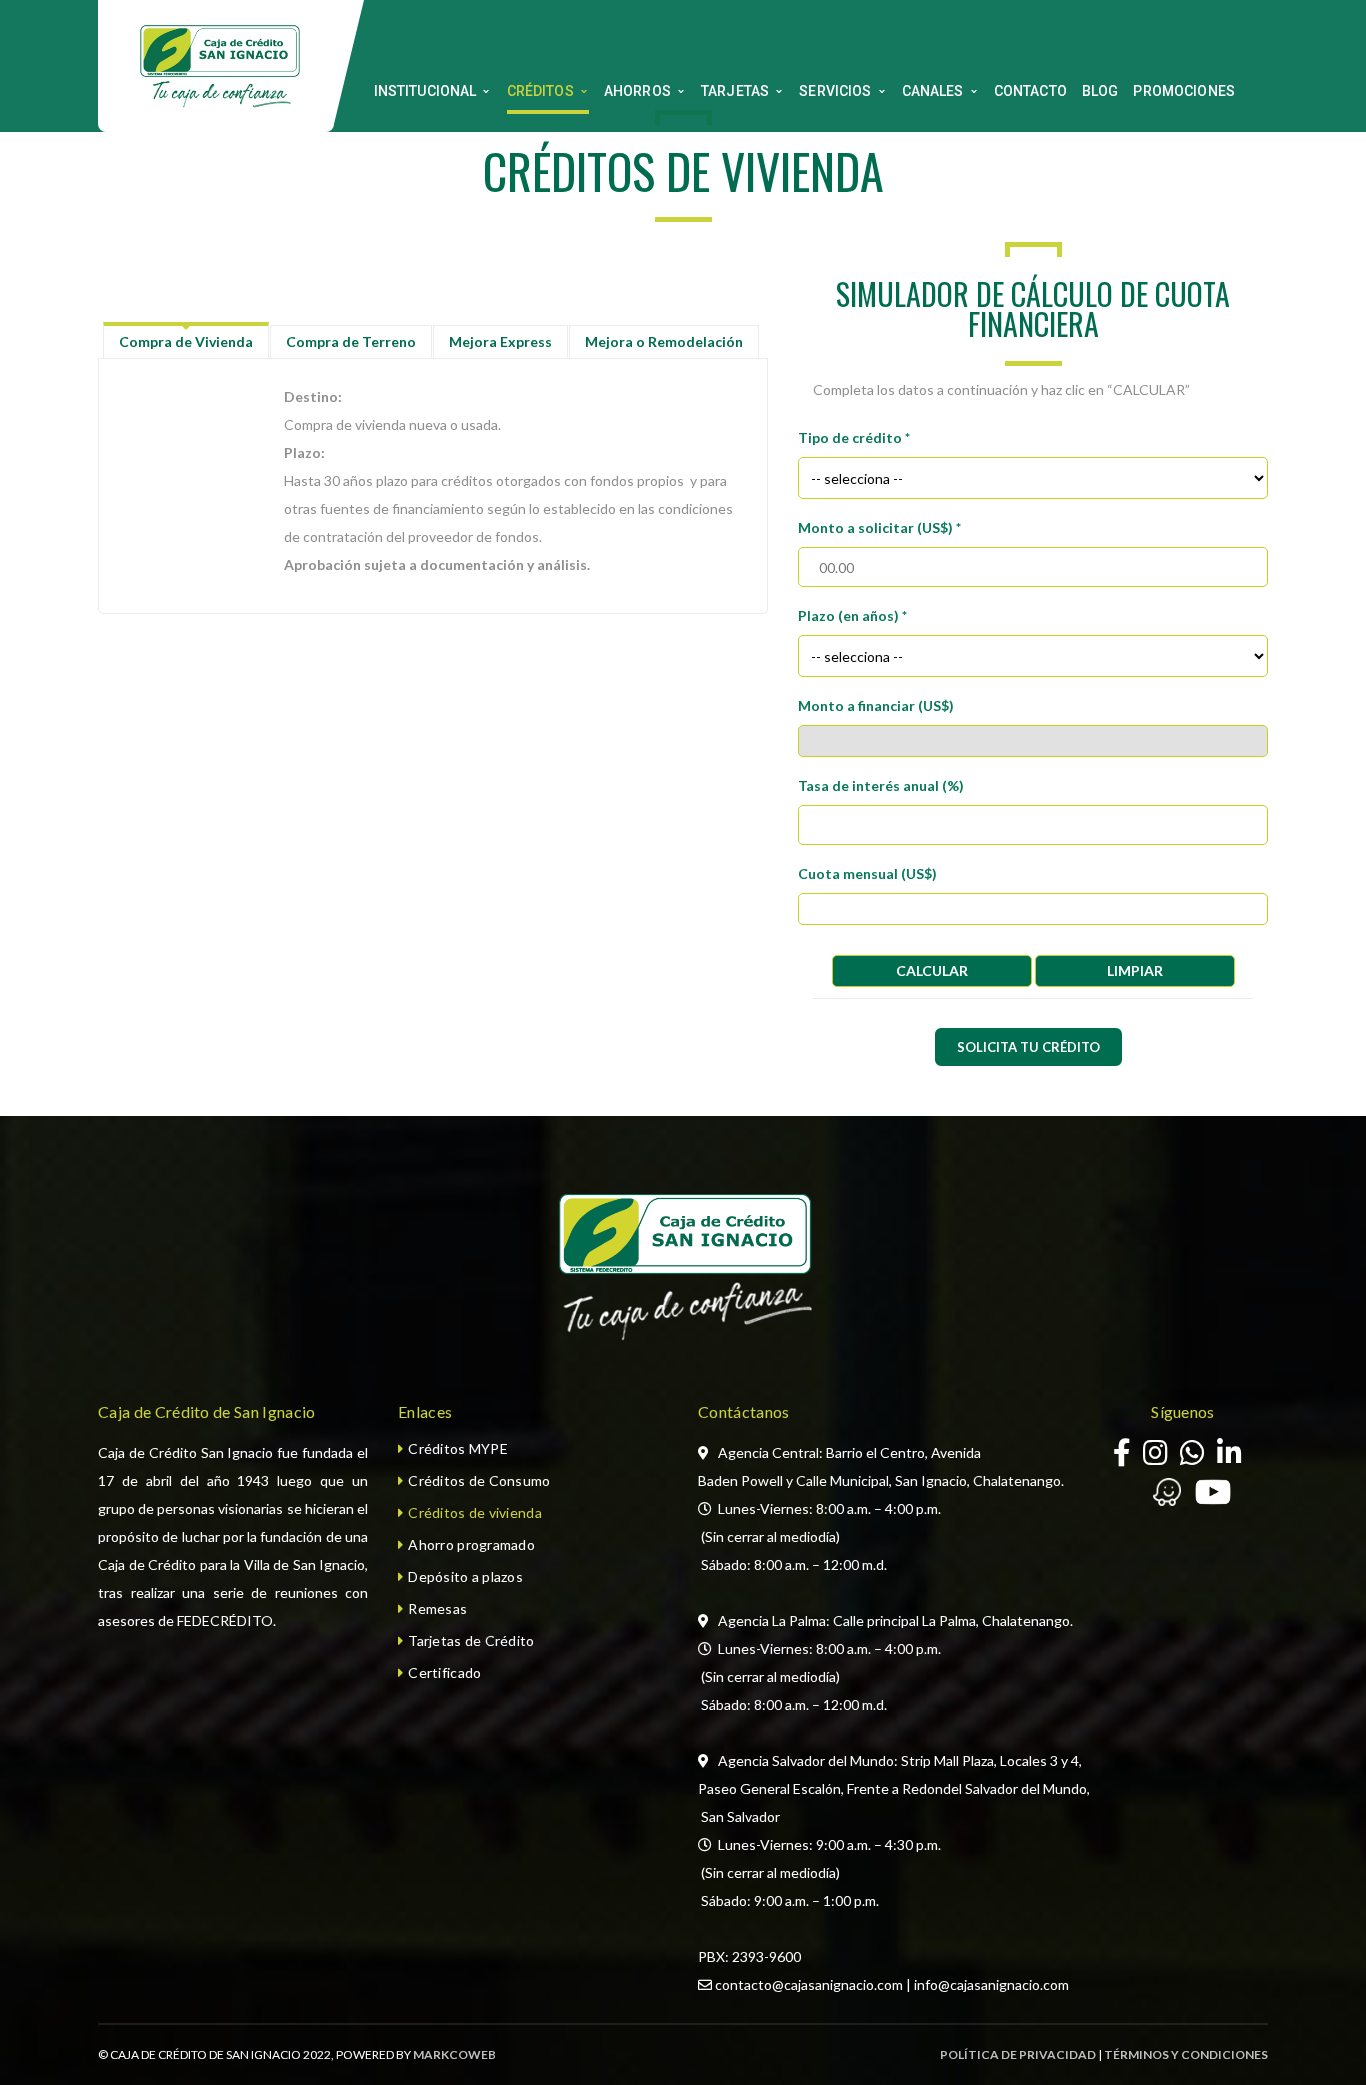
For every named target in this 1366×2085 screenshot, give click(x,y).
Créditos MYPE (458, 1448)
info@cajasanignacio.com (991, 1984)
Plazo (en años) (852, 615)
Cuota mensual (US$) (867, 873)
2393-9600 (766, 1956)
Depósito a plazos (465, 1576)
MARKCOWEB (454, 2054)
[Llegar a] (1157, 1497)
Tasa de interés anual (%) (881, 785)
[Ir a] (1229, 1457)
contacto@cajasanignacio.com (809, 1984)
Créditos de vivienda (475, 1512)
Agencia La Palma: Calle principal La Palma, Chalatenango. (895, 1620)
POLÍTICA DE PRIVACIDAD (1018, 2054)
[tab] (186, 342)
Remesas (437, 1608)
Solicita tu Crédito (1028, 1047)
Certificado (444, 1672)
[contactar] (1192, 1457)
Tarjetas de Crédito (471, 1640)
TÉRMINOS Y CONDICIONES (1186, 2054)
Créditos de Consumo (479, 1480)
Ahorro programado (471, 1544)
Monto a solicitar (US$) (879, 527)
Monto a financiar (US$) (876, 705)
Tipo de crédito (854, 437)
